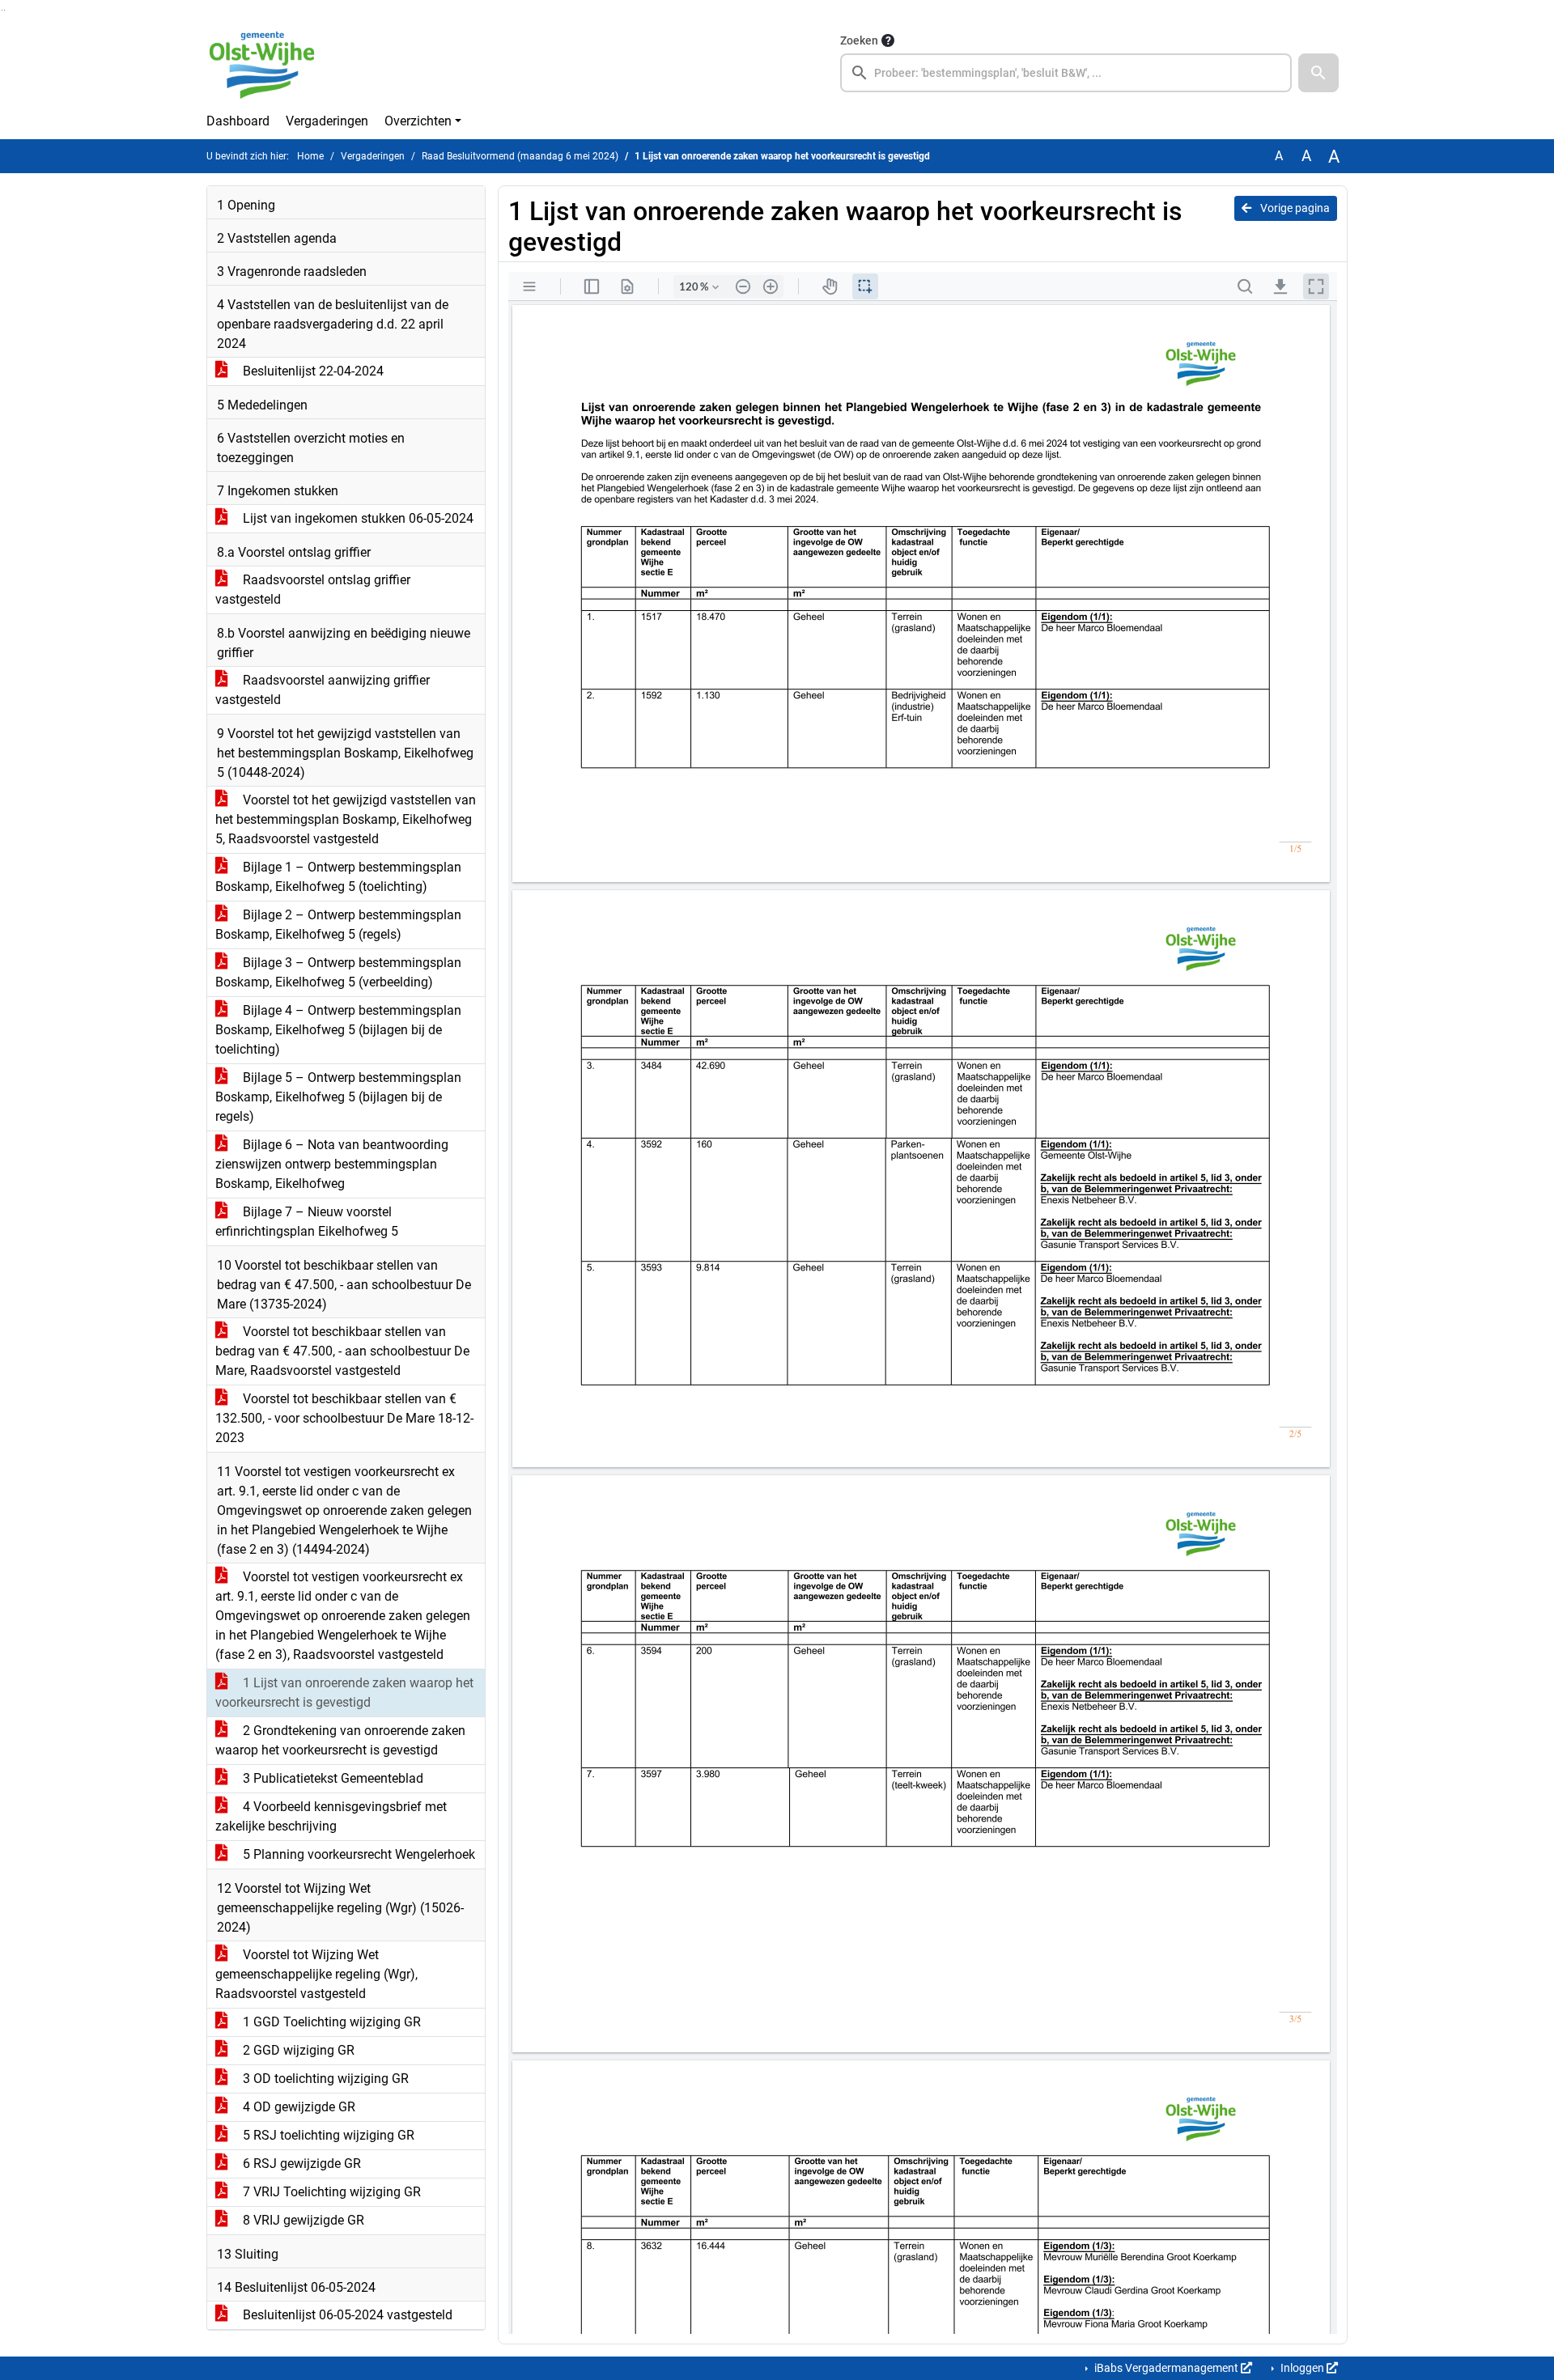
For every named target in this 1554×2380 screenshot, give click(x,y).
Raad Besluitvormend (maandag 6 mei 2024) (520, 156)
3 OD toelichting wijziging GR (324, 2079)
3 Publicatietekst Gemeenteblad (331, 1778)
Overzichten (418, 121)
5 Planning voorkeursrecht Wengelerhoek (357, 1854)
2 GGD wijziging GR (297, 2050)
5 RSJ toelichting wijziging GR (327, 2135)
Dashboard (238, 121)
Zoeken (859, 40)
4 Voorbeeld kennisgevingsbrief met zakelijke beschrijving (331, 1816)
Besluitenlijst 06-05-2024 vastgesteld (346, 2315)
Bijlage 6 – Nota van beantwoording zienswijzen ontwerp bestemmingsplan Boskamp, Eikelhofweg (332, 1164)
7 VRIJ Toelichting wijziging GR (330, 2192)
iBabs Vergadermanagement (1166, 2368)
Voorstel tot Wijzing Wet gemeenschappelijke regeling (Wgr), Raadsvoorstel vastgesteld (316, 1974)
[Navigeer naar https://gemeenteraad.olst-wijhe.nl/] (268, 62)
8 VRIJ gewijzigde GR (302, 2220)
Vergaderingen (327, 121)
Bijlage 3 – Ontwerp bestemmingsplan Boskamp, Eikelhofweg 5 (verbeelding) (338, 972)
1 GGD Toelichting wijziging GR (330, 2022)
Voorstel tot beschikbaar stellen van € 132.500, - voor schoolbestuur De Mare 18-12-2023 (344, 1418)
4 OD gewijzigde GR (297, 2107)
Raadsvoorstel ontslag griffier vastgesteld (313, 590)
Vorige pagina (1294, 208)
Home (310, 156)
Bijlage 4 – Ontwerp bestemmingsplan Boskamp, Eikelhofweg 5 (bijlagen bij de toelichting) (338, 1030)
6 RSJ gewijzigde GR (300, 2164)
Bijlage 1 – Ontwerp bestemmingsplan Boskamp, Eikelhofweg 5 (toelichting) (338, 877)
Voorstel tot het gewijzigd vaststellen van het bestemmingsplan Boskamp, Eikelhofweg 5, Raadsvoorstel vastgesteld (346, 819)
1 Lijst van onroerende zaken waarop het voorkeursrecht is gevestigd (344, 1693)
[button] (1318, 73)
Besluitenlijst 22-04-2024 (312, 371)
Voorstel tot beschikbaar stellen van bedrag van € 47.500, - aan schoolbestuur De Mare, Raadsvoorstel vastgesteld (342, 1351)
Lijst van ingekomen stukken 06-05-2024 (357, 518)
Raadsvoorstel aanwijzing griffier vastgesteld (323, 690)
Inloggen (1302, 2368)
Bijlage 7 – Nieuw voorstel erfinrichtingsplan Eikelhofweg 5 (307, 1222)
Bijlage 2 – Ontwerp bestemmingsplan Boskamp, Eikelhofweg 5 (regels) (338, 925)
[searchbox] (1066, 73)
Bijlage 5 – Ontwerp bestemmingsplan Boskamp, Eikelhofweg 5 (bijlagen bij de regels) (338, 1097)
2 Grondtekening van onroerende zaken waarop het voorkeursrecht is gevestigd (340, 1740)
